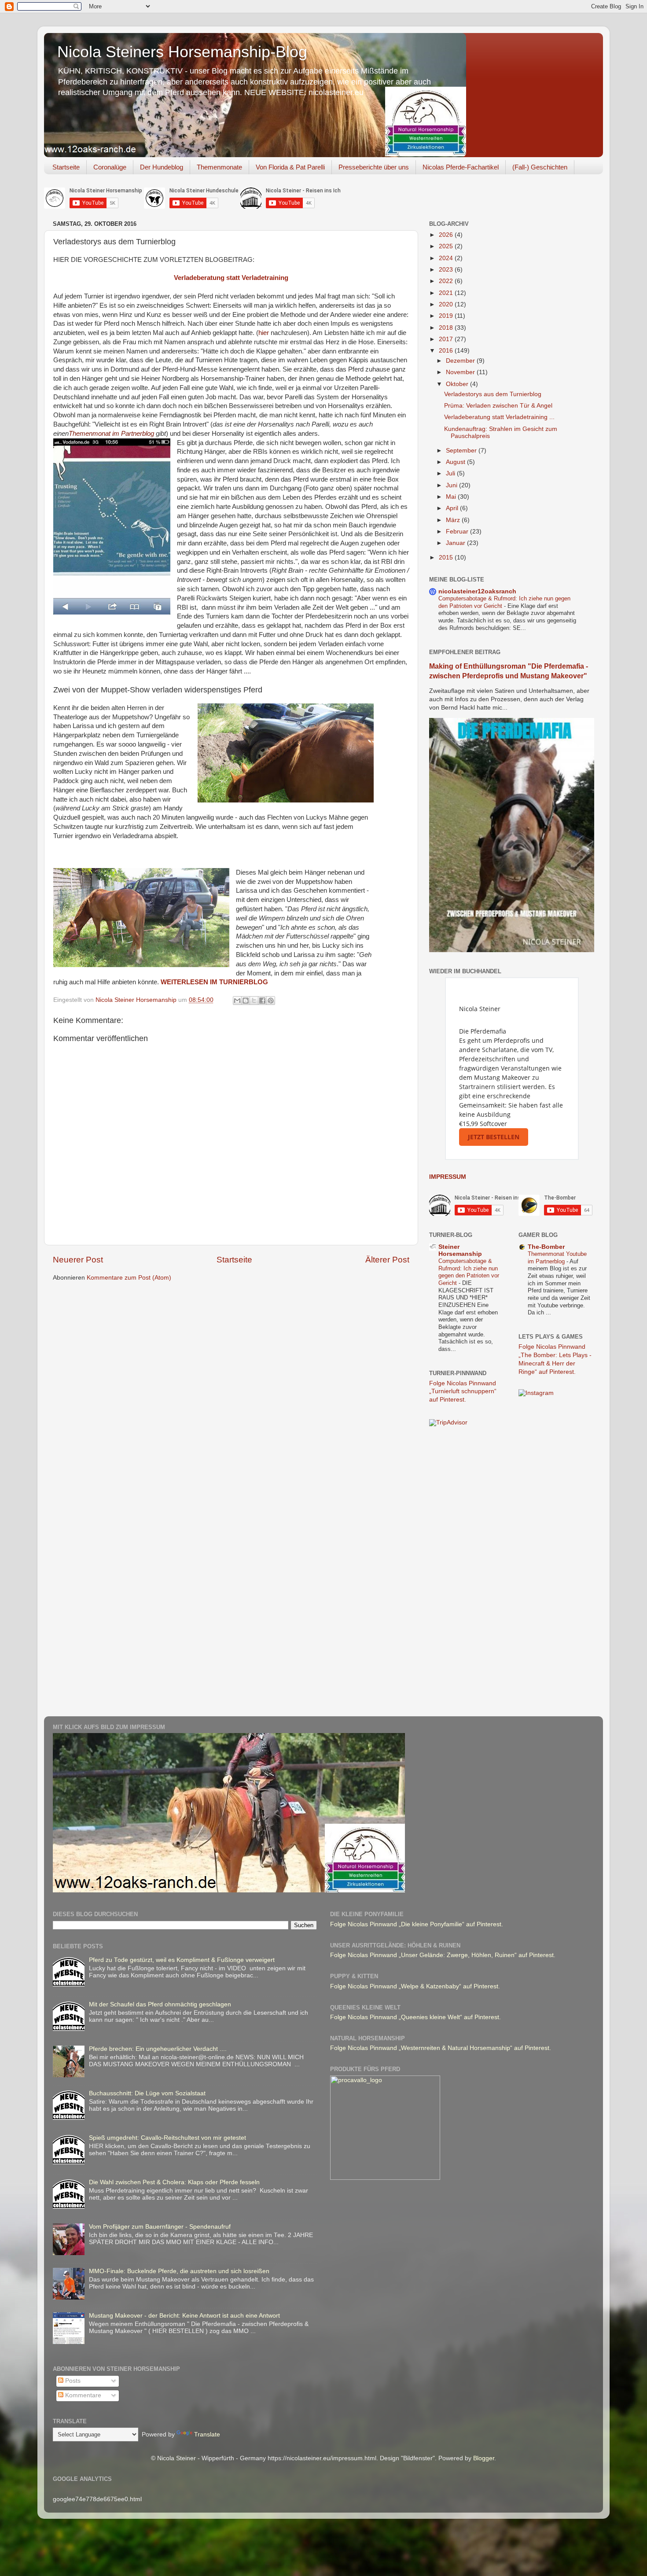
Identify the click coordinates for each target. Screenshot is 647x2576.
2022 (447, 281)
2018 (447, 328)
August (456, 462)
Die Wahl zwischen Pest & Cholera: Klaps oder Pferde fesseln (174, 2182)
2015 (447, 558)
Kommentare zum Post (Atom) (129, 1278)
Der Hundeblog (162, 167)
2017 (447, 339)
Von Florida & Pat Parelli (290, 167)
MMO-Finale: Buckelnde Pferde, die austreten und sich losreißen (179, 2271)
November (461, 372)
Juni (452, 485)
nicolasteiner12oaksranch (477, 591)
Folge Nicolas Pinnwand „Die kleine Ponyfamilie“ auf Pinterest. (417, 1924)
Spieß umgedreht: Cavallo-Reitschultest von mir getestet (167, 2138)
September (462, 451)
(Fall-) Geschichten (540, 167)
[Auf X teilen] (254, 1001)
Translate (207, 2434)
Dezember (461, 361)
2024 (447, 258)
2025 (447, 246)
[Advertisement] (464, 1573)
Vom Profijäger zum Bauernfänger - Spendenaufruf (160, 2227)
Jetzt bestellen (494, 1137)
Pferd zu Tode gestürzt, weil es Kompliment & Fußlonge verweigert (182, 1960)
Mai (452, 497)
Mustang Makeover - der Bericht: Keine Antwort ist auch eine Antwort (184, 2316)
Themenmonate (219, 167)
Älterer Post (387, 1260)
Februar (458, 532)
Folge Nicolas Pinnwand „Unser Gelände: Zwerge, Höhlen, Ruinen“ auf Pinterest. (443, 1955)
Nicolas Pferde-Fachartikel (461, 167)
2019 (447, 316)
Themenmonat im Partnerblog (112, 434)
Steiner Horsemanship (460, 1250)
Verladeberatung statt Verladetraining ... (499, 417)
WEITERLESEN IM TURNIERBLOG (214, 982)
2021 (447, 293)
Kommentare (82, 2395)
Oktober (458, 384)
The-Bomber (546, 1247)
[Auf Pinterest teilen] (271, 1001)
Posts (72, 2381)
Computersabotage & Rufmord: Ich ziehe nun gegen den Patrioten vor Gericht (469, 1272)
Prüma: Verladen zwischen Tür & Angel (498, 406)
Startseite (66, 167)
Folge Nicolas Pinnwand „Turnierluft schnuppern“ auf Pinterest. (463, 1392)
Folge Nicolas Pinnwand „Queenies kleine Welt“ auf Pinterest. (415, 2017)
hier (264, 333)
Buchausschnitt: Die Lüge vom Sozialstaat (147, 2093)
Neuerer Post (78, 1260)
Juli (451, 473)
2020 (447, 304)
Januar (456, 543)
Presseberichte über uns (374, 167)
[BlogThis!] (246, 1001)
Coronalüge (110, 167)
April (453, 508)
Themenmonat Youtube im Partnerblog (557, 1258)
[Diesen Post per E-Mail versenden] (237, 1001)
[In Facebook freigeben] (262, 1001)
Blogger (484, 2458)
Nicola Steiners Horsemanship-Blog (182, 52)
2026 (447, 235)
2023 (447, 270)
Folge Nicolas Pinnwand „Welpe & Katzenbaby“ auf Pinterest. (415, 1986)
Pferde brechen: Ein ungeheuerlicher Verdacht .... (158, 2049)
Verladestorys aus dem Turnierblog (493, 394)
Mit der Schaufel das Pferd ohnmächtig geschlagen (160, 2004)
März (454, 520)
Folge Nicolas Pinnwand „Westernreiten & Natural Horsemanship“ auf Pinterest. (441, 2048)
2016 (447, 351)
